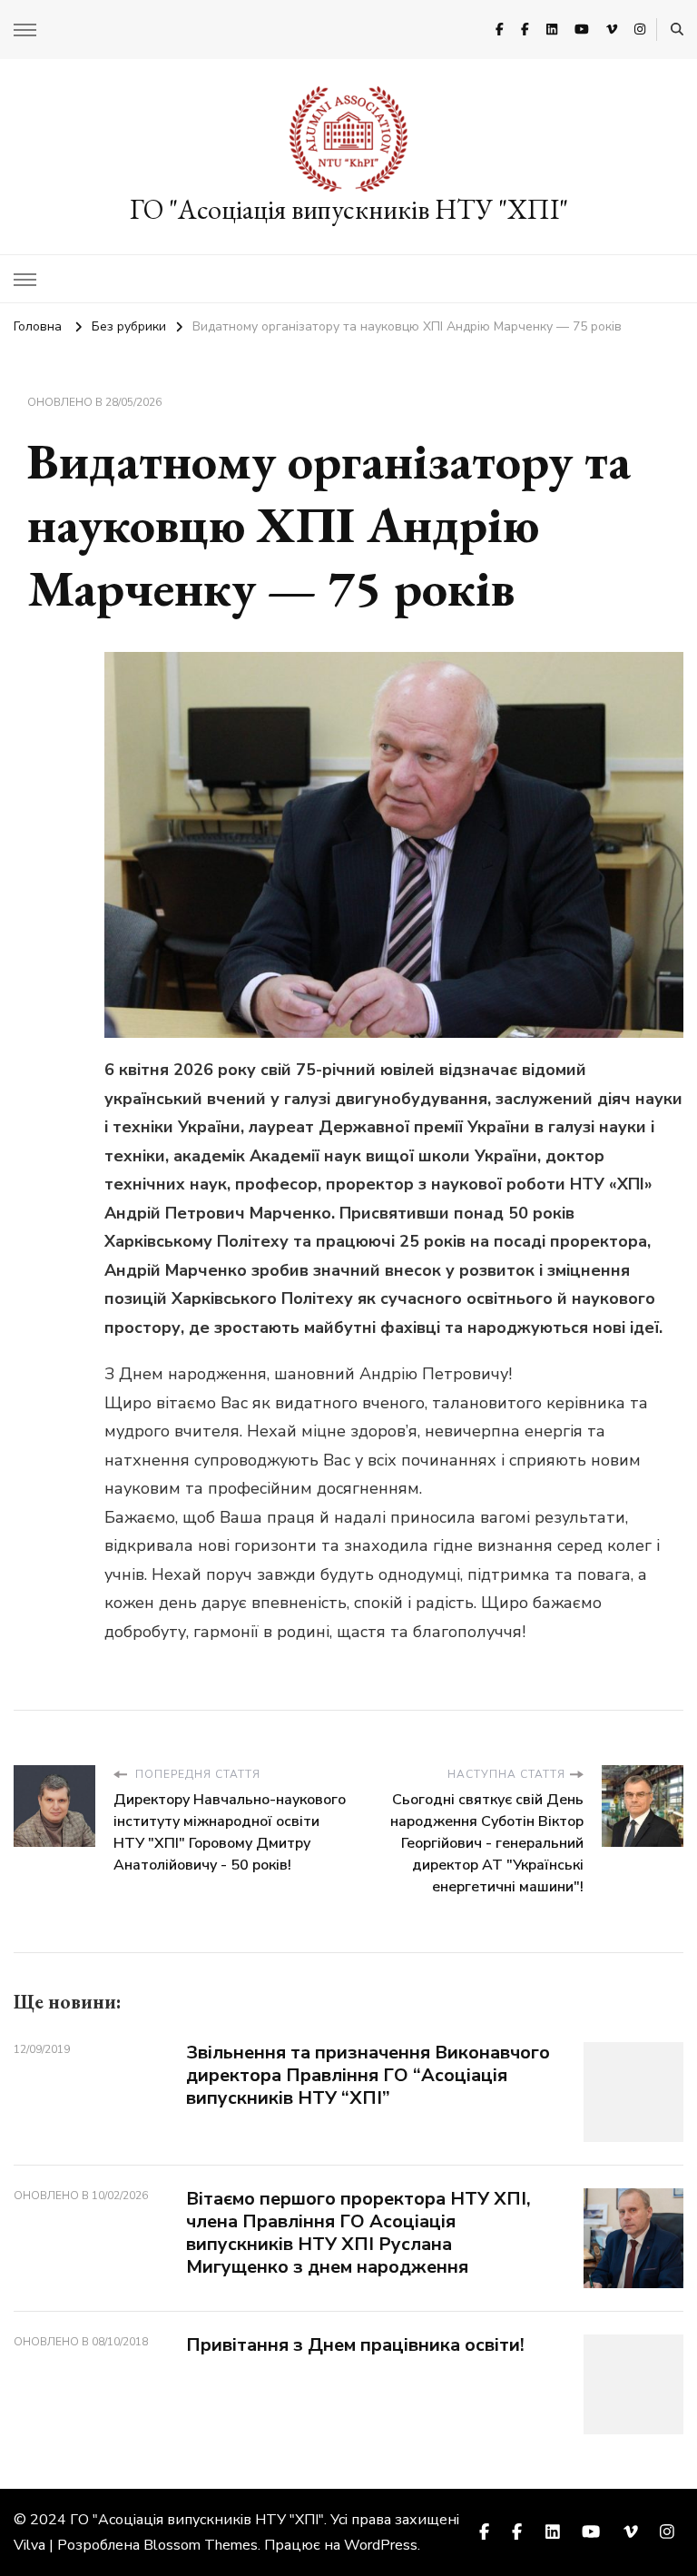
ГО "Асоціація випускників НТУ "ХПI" (349, 209)
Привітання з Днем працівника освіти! (355, 2345)
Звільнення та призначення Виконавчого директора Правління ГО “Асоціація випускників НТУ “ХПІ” (368, 2075)
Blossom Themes (201, 2545)
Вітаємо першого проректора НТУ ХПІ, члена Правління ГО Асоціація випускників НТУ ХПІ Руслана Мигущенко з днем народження (358, 2232)
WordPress (381, 2545)
